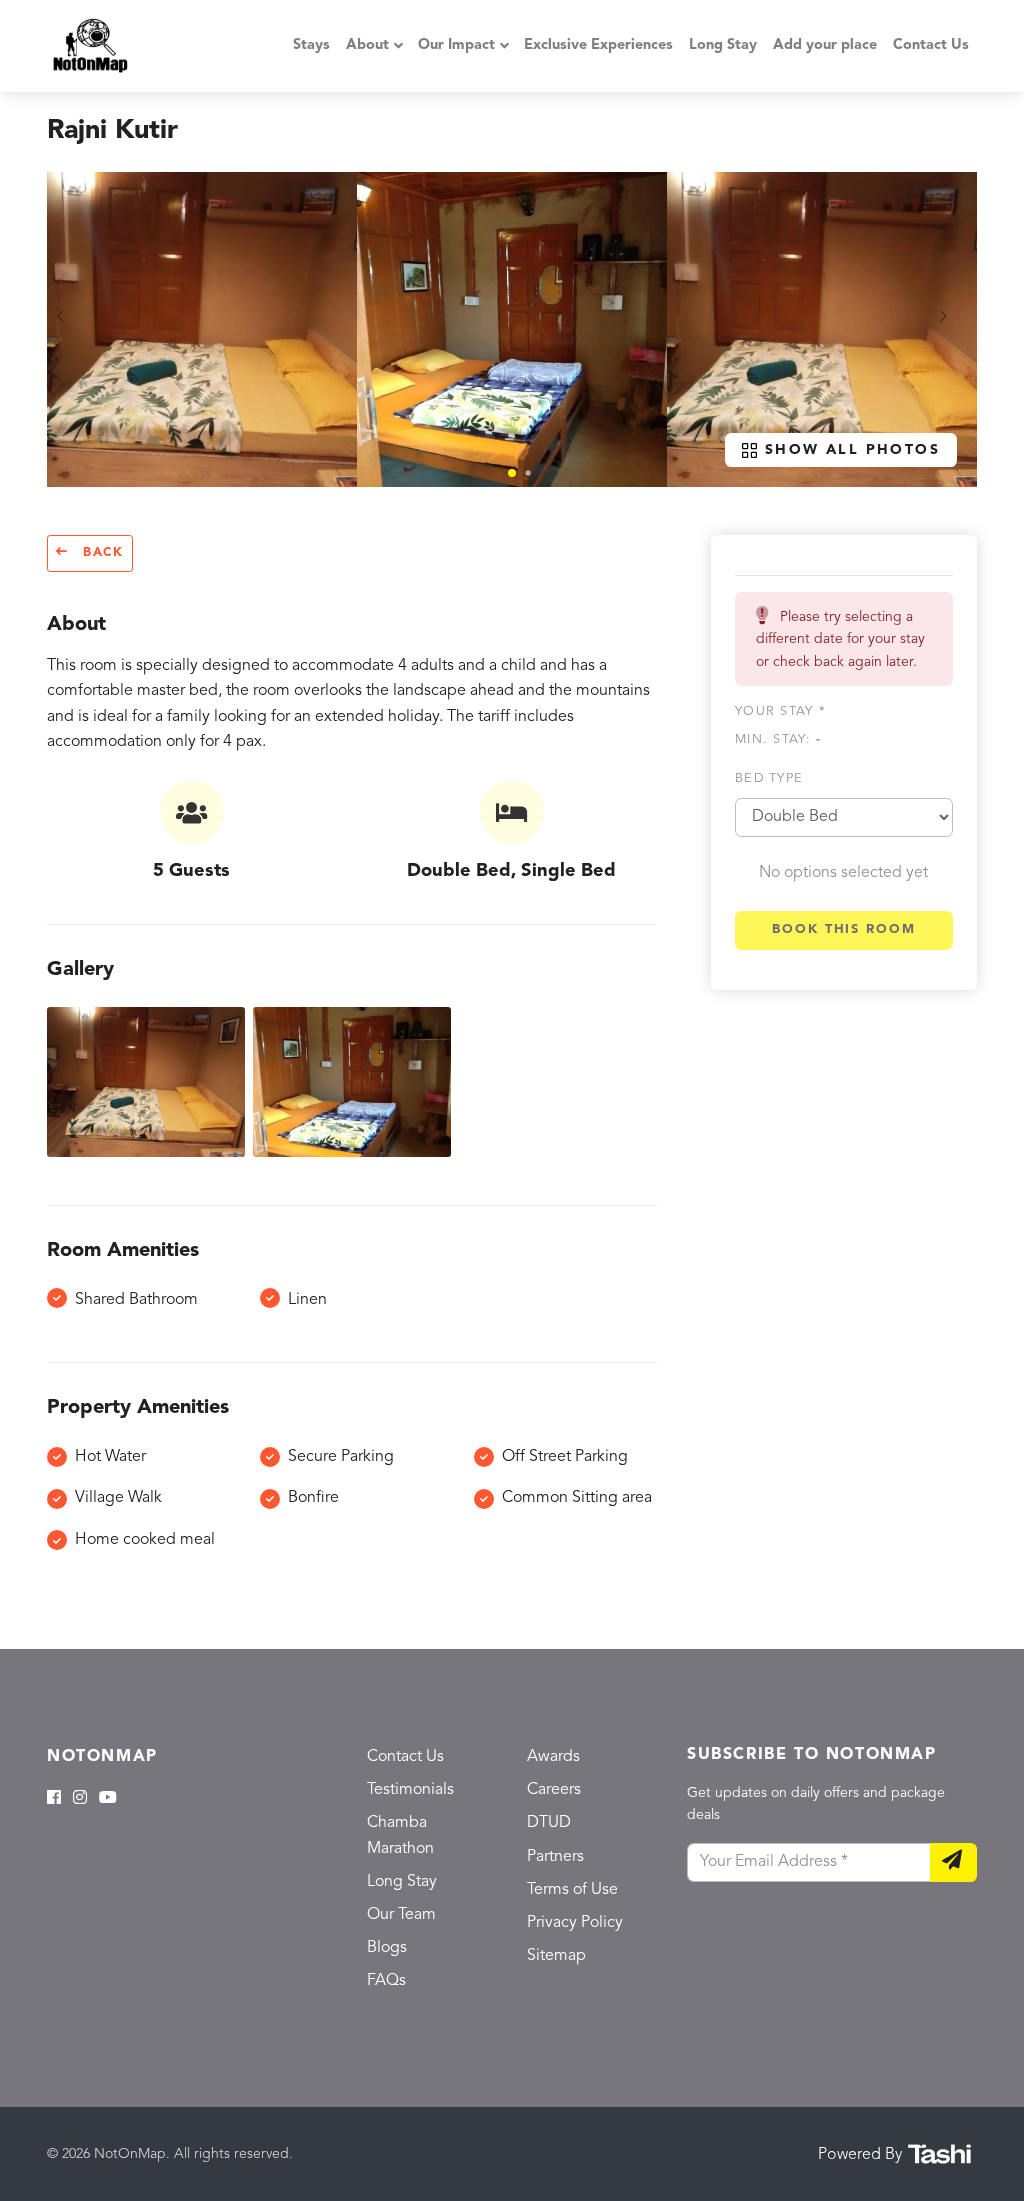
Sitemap (556, 1956)
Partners (555, 1857)
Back (100, 553)
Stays (311, 45)
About (367, 45)
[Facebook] (54, 1799)
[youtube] (108, 1799)
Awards (553, 1757)
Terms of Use (572, 1890)
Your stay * (780, 711)
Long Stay (723, 45)
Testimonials (410, 1790)
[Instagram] (80, 1799)
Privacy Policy (575, 1923)
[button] (512, 473)
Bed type (769, 778)
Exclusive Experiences (598, 45)
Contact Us (931, 45)
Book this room (844, 929)
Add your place (825, 45)
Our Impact (456, 45)
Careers (554, 1790)
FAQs (386, 1981)
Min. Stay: (778, 739)
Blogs (387, 1948)
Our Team (401, 1915)
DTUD (549, 1823)
